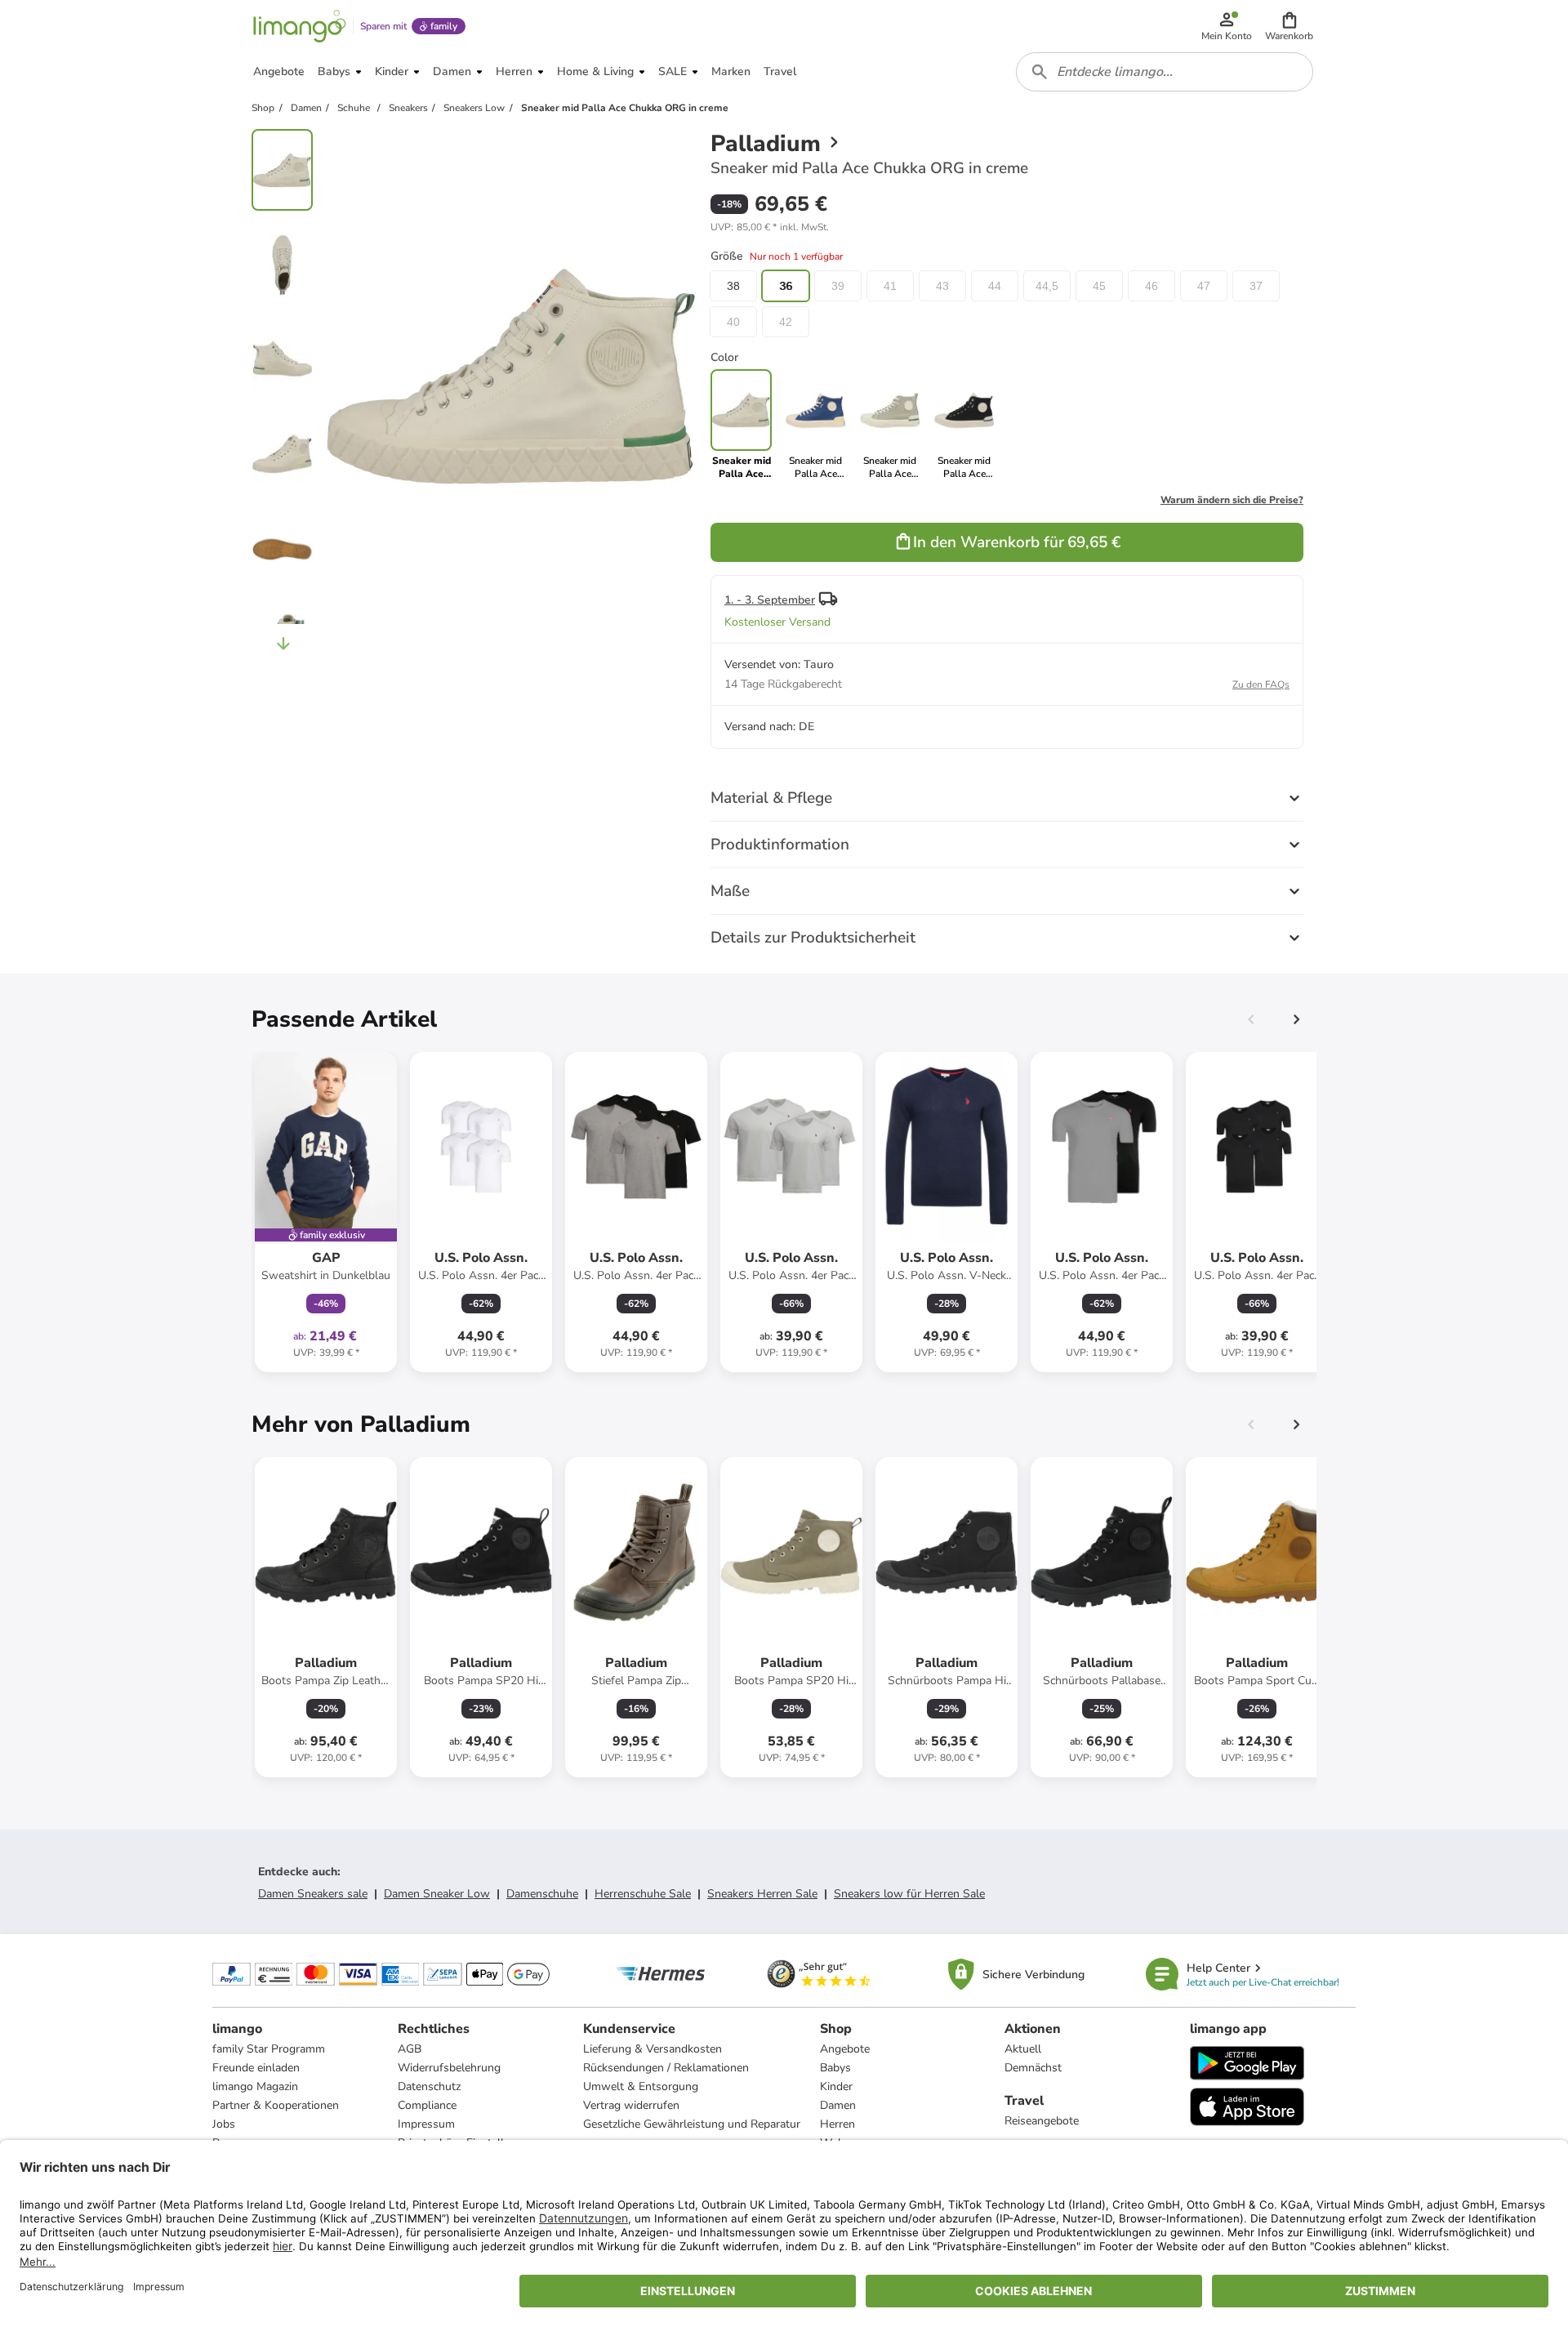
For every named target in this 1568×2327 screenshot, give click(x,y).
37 (1256, 286)
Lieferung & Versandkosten (653, 2049)
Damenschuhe (542, 1894)
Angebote (845, 2049)
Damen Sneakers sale (313, 1894)
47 (1204, 286)
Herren (837, 2124)
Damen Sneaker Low (437, 1894)
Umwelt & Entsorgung (641, 2086)
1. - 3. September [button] (770, 600)
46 (1151, 286)
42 (786, 322)
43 (942, 286)
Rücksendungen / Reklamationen (666, 2068)
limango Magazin (255, 2086)
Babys (835, 2068)
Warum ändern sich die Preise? (1232, 500)
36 (786, 286)
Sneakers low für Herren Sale (909, 1894)
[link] (815, 425)
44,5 (1047, 286)
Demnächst (1033, 2068)
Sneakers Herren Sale (762, 1894)
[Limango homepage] (300, 26)
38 (733, 286)
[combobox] (1165, 72)
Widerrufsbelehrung (449, 2068)
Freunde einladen (256, 2068)
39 (838, 286)
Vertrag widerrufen (631, 2105)
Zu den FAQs (1261, 684)
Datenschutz (429, 2086)
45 (1099, 286)
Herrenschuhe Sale (643, 1894)
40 (733, 322)
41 (890, 286)
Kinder (836, 2086)
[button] (1289, 26)
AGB (410, 2049)
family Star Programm (269, 2049)
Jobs (224, 2124)
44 (995, 286)
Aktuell (1023, 2049)
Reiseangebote (1042, 2121)
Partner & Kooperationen (276, 2105)
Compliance (427, 2105)
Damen (838, 2105)
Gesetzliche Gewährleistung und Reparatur (692, 2124)
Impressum (426, 2124)
